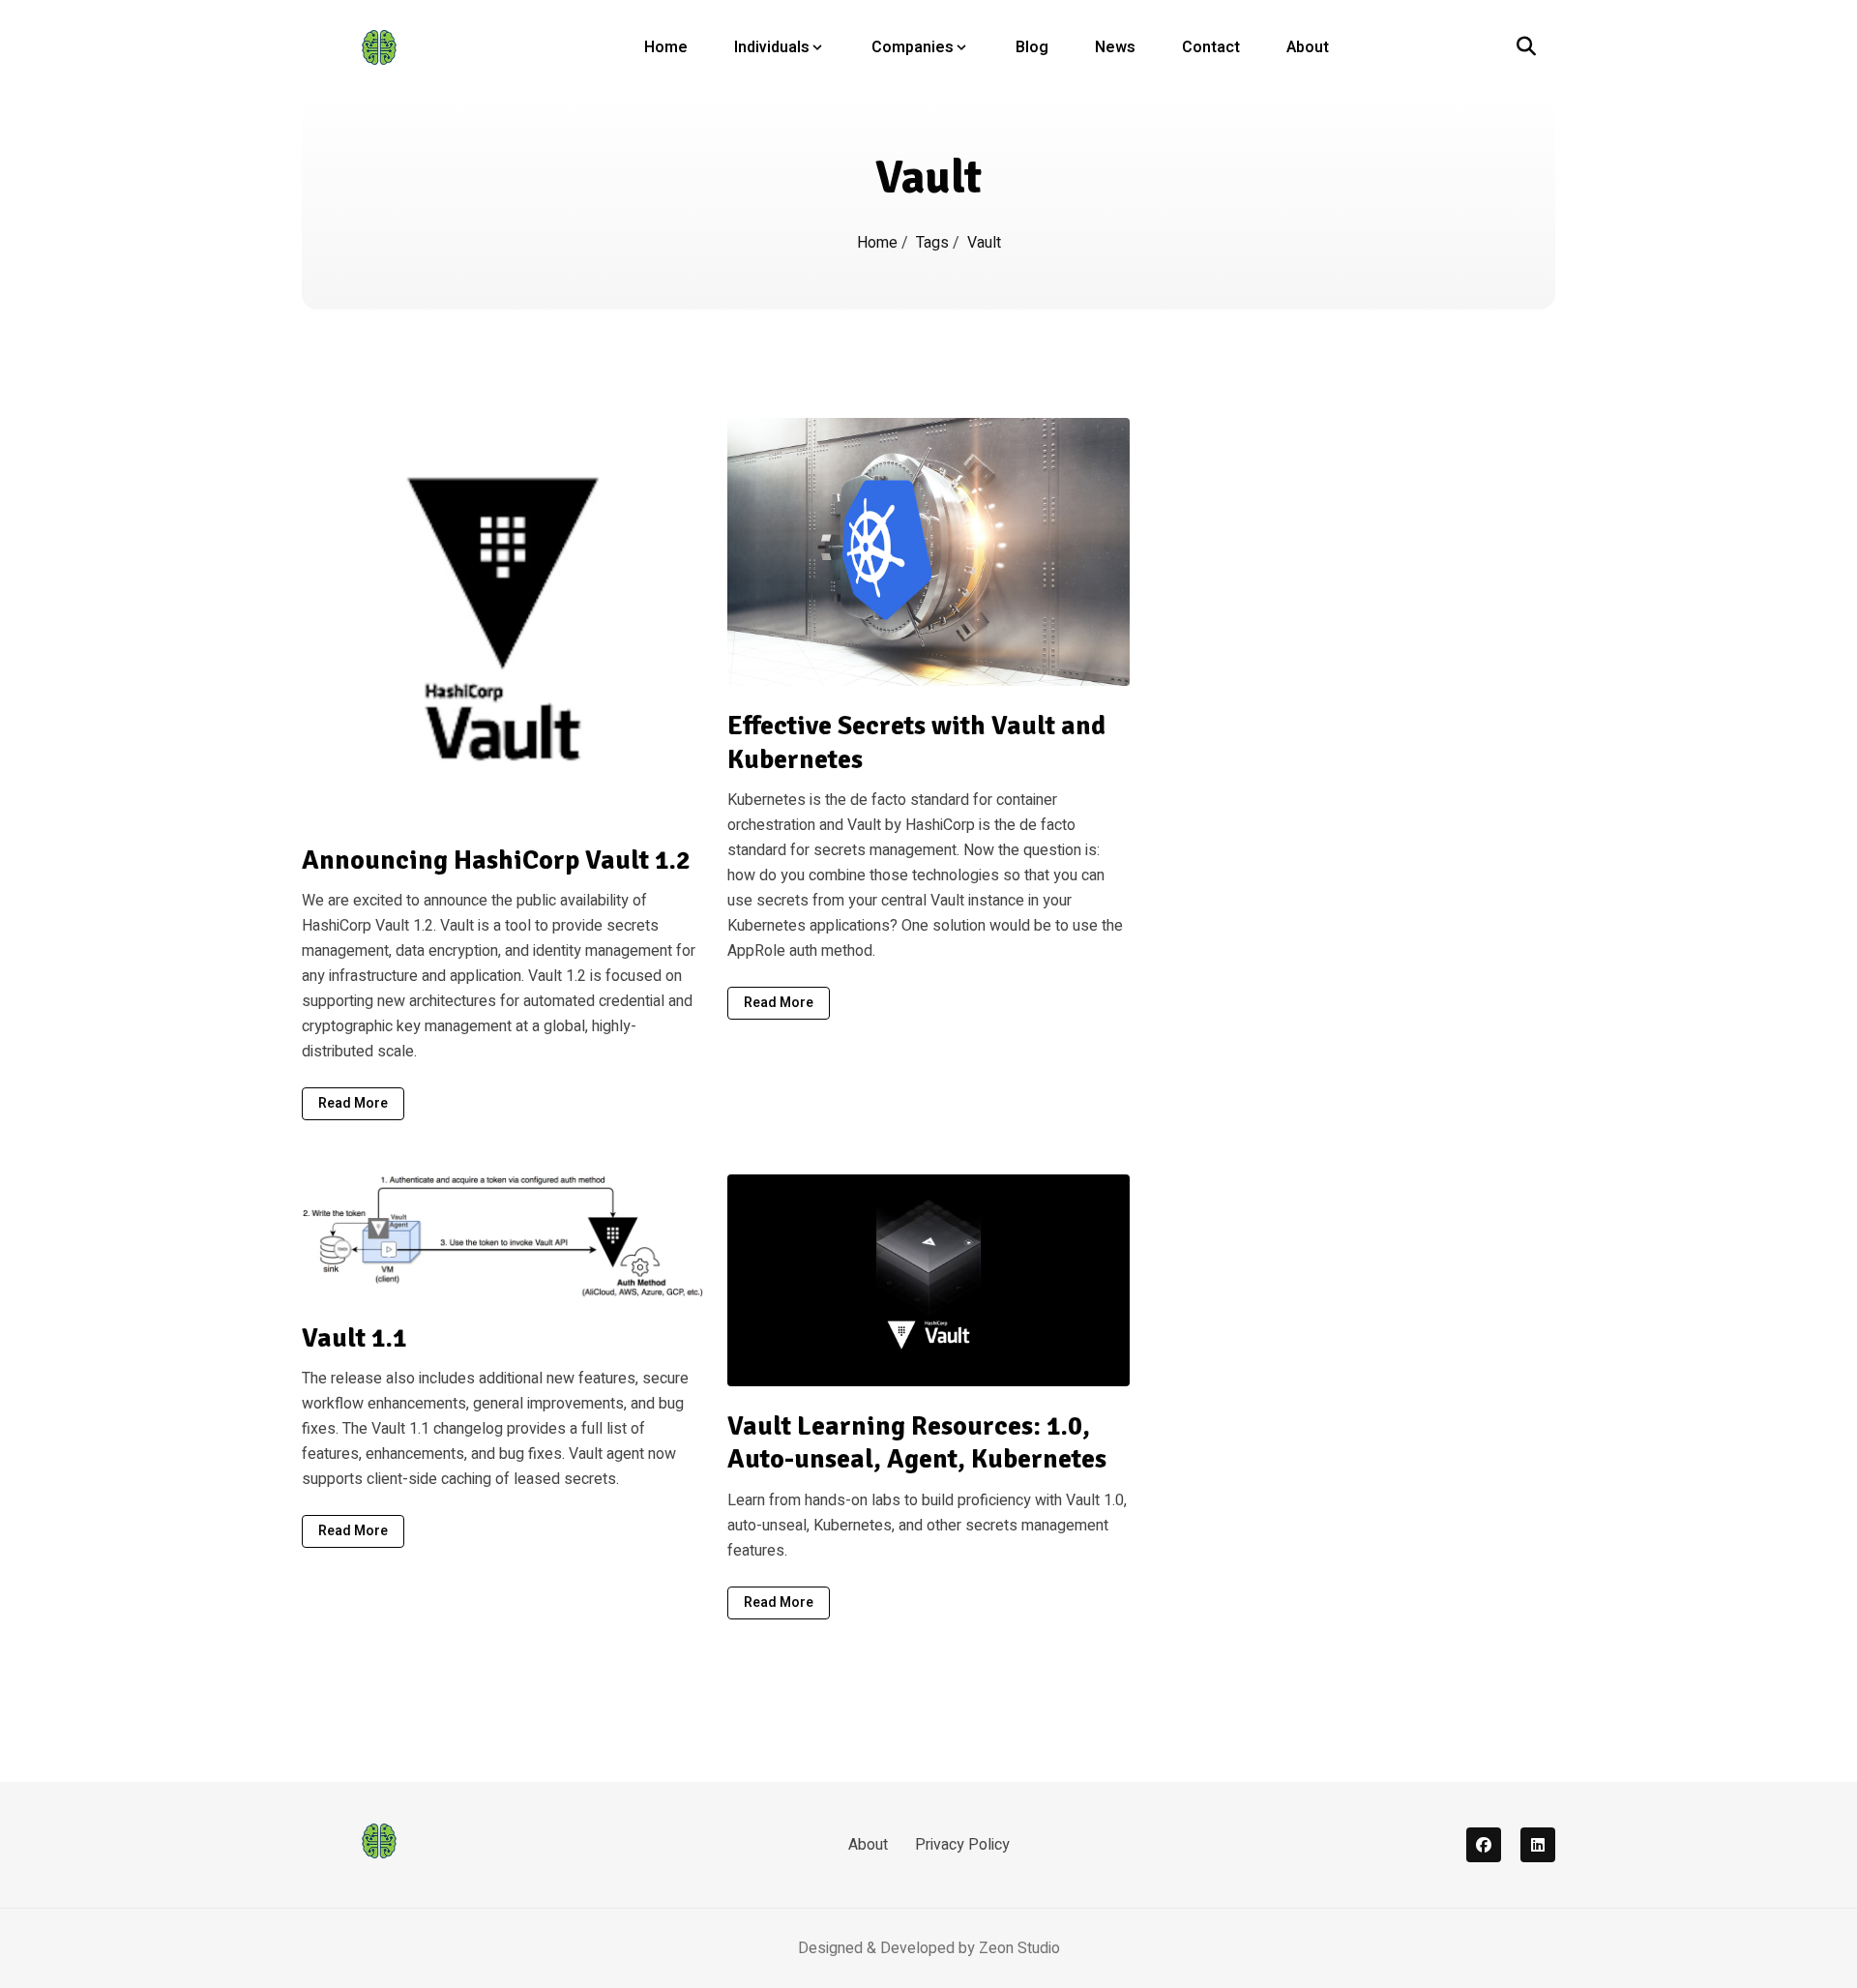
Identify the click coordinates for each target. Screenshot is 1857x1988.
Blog (1032, 47)
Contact (1211, 47)
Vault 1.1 (354, 1338)
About (1308, 47)
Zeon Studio (1019, 1948)
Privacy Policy (962, 1845)
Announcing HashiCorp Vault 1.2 (496, 860)
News (1115, 47)
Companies (913, 47)
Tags (934, 243)
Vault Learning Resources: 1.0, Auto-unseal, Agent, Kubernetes (917, 1443)
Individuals (772, 47)
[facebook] (1484, 1845)
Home (666, 47)
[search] (1526, 47)
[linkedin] (1538, 1845)
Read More (353, 1103)
